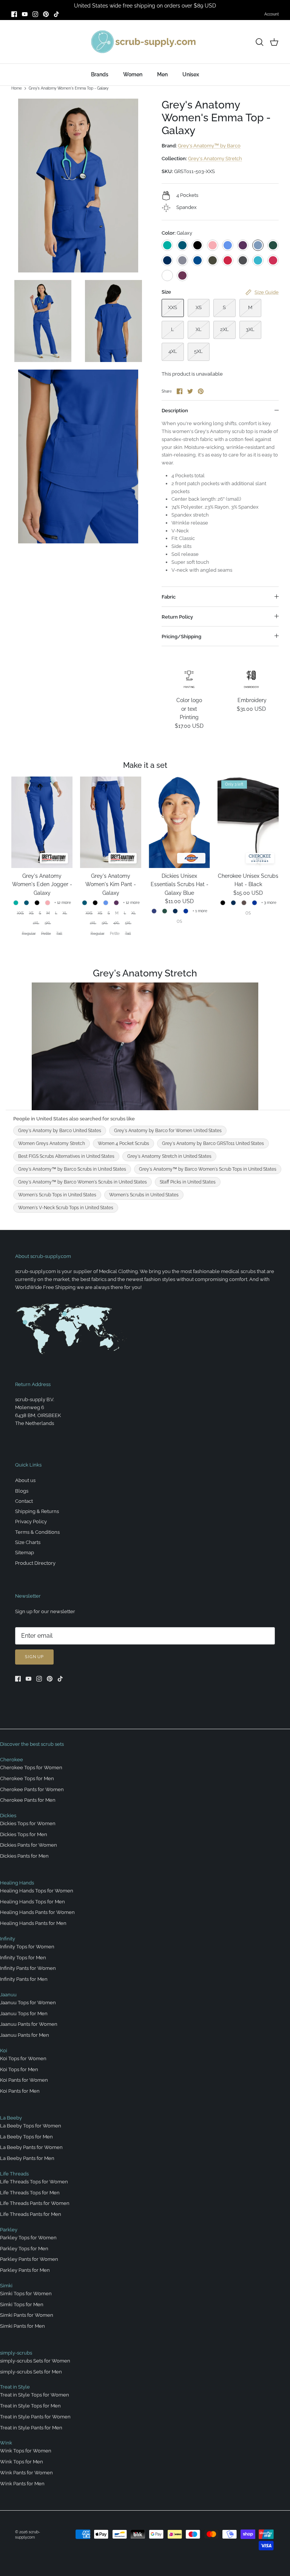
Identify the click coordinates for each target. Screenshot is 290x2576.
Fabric (169, 597)
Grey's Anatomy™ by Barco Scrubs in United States (72, 1169)
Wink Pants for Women (26, 2473)
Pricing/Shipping (181, 637)
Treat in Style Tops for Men (30, 2406)
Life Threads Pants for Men (31, 2214)
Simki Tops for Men (22, 2304)
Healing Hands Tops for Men (32, 1902)
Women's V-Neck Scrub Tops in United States (66, 1208)
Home (17, 88)
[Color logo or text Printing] (189, 679)
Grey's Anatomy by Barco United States (60, 1131)
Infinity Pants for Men (24, 1979)
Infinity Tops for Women (27, 1947)
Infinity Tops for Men (23, 1958)
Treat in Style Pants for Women (35, 2417)
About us (25, 1480)
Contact (24, 1501)
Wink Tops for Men (22, 2462)
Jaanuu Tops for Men (24, 2014)
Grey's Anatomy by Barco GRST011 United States (213, 1143)
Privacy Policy (31, 1522)
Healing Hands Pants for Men (33, 1923)
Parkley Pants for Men (25, 2270)
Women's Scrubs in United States (144, 1195)
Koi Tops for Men (19, 2069)
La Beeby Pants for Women (31, 2147)
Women (133, 74)
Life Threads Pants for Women (35, 2203)
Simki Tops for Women (26, 2294)
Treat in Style (15, 2387)
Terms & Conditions (37, 1532)
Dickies (8, 1816)
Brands (100, 74)
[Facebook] (14, 14)
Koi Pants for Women (24, 2080)
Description (175, 411)
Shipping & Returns (37, 1511)
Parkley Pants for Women (29, 2259)
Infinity (8, 1939)
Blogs (22, 1491)
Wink (6, 2443)
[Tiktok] (56, 14)
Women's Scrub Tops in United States (57, 1195)
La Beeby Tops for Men (26, 2137)
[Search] (259, 42)
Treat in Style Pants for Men (31, 2428)
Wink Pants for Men (22, 2484)
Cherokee (12, 1760)
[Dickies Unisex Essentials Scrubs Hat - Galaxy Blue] (179, 822)
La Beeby (11, 2118)
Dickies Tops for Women (28, 1823)
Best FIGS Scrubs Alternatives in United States (66, 1156)
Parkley (9, 2230)
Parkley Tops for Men (24, 2249)
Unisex (191, 74)
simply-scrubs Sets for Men (31, 2372)
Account (271, 14)
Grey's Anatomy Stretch (215, 159)
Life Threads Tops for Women (34, 2182)
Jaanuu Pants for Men (25, 2035)
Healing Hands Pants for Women (37, 1912)
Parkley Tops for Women (28, 2238)
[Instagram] (35, 14)
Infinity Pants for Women (28, 1968)
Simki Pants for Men (22, 2326)
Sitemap (25, 1553)
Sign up (34, 1657)
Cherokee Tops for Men (27, 1778)
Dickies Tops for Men (24, 1834)
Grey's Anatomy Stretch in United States (169, 1156)
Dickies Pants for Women (29, 1845)
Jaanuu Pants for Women (29, 2024)
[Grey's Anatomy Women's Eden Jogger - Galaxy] (42, 822)
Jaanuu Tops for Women (28, 2003)
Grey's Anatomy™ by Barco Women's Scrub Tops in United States (208, 1169)
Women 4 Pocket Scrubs (123, 1143)
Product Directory (35, 1563)
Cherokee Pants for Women (32, 1789)
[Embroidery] (251, 679)
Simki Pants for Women (27, 2315)
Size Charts (28, 1542)
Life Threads (14, 2174)
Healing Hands (17, 1883)
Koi (4, 2051)
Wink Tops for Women (26, 2451)
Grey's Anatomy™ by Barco (209, 146)
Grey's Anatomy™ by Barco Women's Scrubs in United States (83, 1182)
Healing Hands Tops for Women (37, 1891)
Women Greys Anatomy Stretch (52, 1143)
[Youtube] (25, 14)
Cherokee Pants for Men (28, 1800)
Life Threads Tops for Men (30, 2193)
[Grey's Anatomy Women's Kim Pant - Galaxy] (111, 822)
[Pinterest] (46, 14)
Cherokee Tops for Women (31, 1768)
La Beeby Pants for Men (27, 2158)
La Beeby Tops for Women (31, 2126)
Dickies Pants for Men (24, 1856)
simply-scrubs (16, 2353)
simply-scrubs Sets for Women (35, 2361)
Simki (6, 2286)
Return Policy (177, 617)
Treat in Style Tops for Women (35, 2395)
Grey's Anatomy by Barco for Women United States (168, 1131)
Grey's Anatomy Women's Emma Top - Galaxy (69, 88)
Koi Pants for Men (20, 2091)
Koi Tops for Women (23, 2058)
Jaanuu (8, 1995)
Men (162, 74)
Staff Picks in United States (188, 1182)
